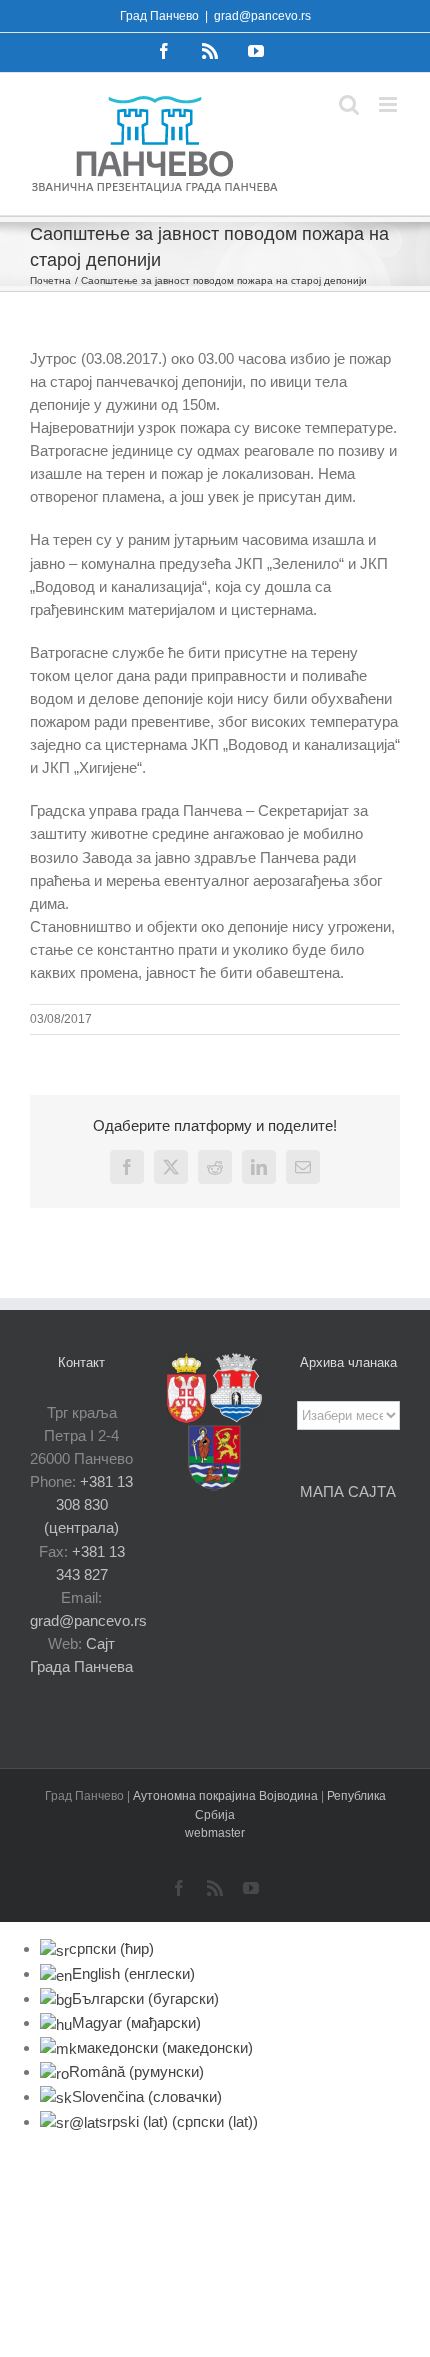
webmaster (215, 1833)
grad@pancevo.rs (262, 16)
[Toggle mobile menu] (389, 104)
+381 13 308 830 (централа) (88, 1504)
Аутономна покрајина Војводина (227, 1796)
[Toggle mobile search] (349, 104)
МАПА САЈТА (348, 1491)
